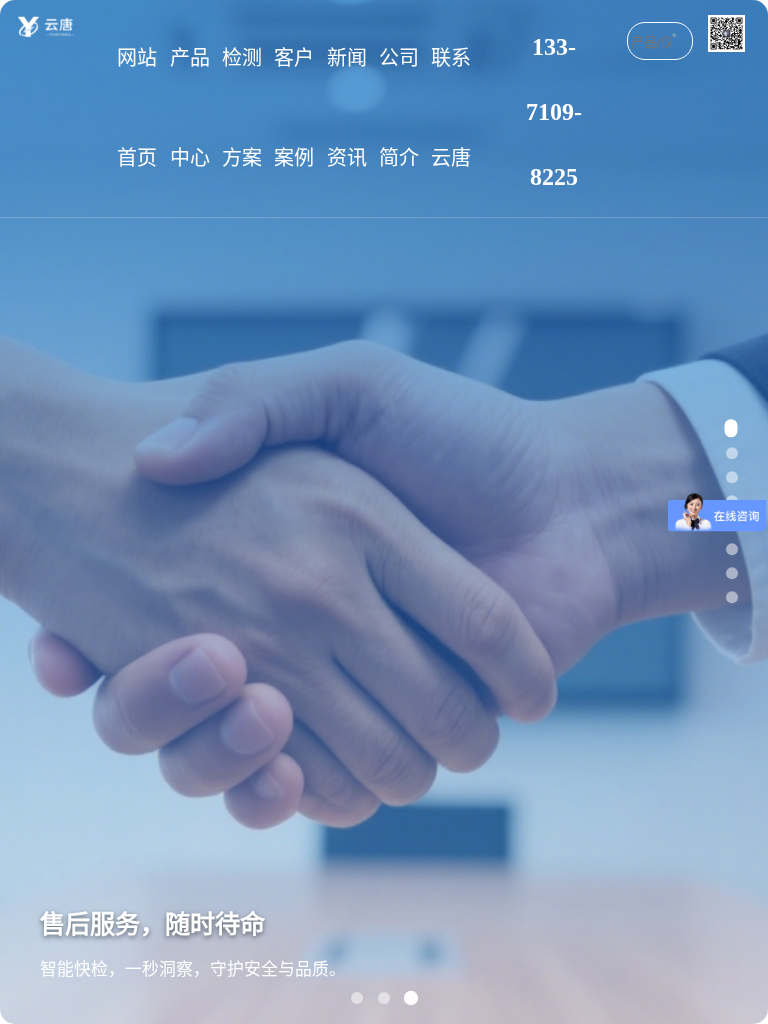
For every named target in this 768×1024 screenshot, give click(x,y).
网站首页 (137, 108)
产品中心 (190, 108)
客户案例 (294, 108)
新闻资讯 (347, 108)
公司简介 (399, 108)
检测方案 (242, 108)
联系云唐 (451, 108)
